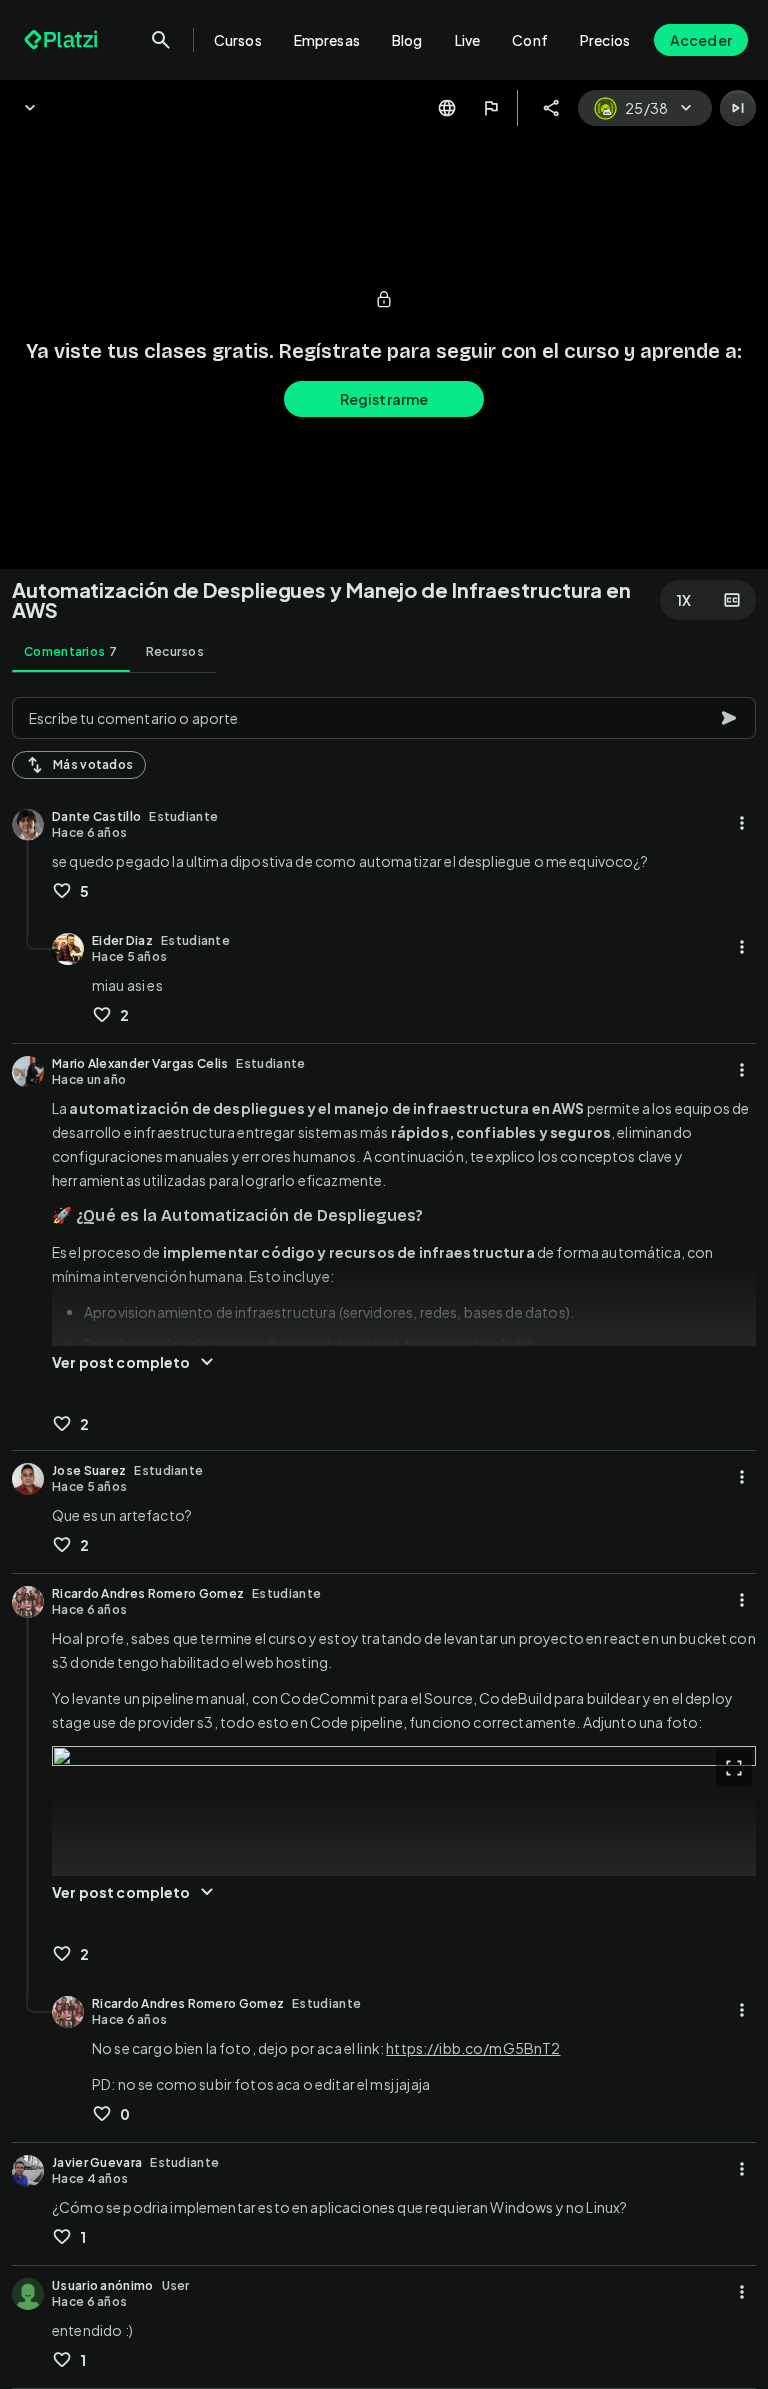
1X (684, 600)
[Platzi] (63, 40)
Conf (530, 40)
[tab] (71, 652)
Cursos (238, 40)
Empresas (327, 40)
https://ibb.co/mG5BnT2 (473, 2048)
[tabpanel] (384, 1537)
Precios (605, 40)
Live (468, 40)
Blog (407, 40)
